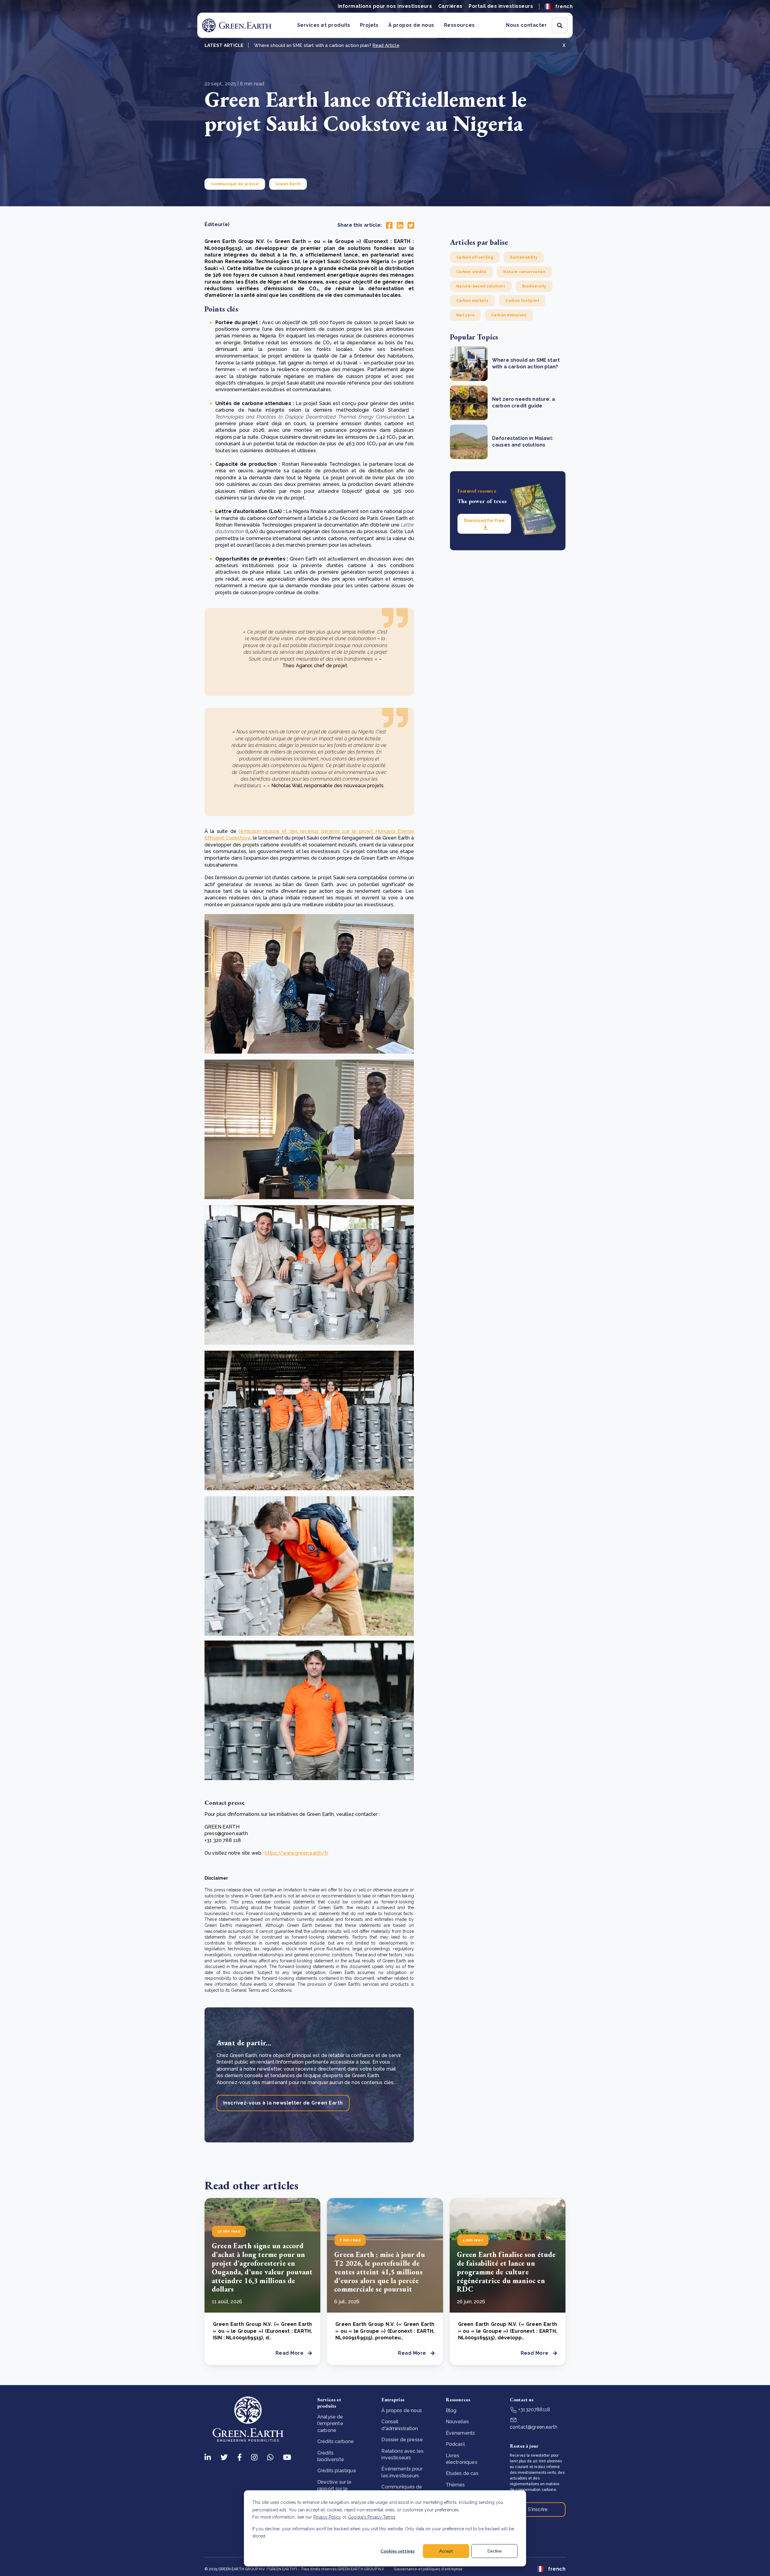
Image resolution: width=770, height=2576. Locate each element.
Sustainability (524, 257)
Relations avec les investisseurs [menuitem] (402, 2454)
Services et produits (324, 25)
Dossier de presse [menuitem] (402, 2440)
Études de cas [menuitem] (462, 2473)
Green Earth (288, 184)
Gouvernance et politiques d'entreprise (428, 2569)
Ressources (459, 25)
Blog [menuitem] (451, 2410)
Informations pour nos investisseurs (385, 6)
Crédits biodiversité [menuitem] (331, 2456)
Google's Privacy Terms (372, 2517)
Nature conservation (524, 272)
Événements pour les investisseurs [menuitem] (402, 2472)
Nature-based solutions (481, 286)
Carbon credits (471, 272)
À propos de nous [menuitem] (402, 2410)
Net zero (465, 315)
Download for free (484, 520)
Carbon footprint (522, 301)
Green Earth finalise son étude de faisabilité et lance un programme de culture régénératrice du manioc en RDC (506, 2272)
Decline (495, 2551)
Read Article (386, 45)
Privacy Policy (327, 2517)
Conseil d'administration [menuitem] (400, 2425)
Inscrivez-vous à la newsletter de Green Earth (283, 2103)
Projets (369, 25)
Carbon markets (472, 301)
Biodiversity (534, 286)
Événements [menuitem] (460, 2433)
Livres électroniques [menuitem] (462, 2459)
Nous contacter (526, 25)
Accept (446, 2551)
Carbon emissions (509, 315)
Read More (290, 2353)
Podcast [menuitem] (455, 2444)
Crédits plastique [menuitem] (337, 2471)
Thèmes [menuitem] (455, 2485)
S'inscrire (538, 2509)
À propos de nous (411, 25)
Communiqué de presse (235, 184)
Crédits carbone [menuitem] (336, 2441)
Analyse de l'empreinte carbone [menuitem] (330, 2424)
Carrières (450, 6)
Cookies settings (398, 2551)
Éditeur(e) (217, 224)
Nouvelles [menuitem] (457, 2422)
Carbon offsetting (475, 257)
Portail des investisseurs (501, 6)
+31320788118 (534, 2410)
